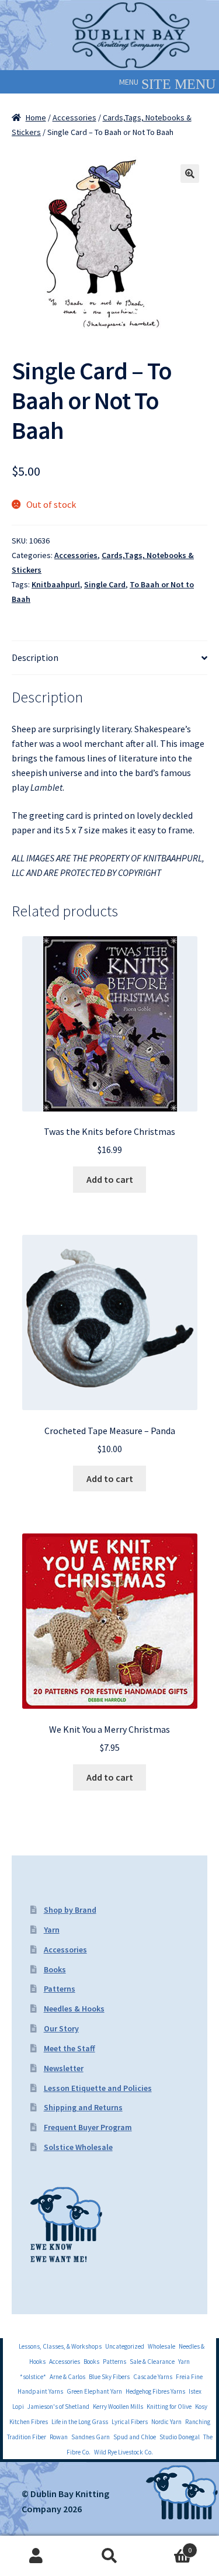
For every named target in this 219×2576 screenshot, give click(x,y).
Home (36, 117)
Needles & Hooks (74, 2009)
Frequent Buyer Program (88, 2127)
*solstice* (33, 2377)
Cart (169, 2546)
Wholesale (161, 2346)
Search (109, 2556)
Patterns (60, 1989)
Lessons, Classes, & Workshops (60, 2346)
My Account (36, 2556)
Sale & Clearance (152, 2362)
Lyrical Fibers (130, 2422)
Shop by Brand (70, 1910)
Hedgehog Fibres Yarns (155, 2391)
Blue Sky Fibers (109, 2377)
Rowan (59, 2437)
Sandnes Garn (91, 2437)
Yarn (52, 1930)
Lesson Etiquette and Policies (98, 2088)
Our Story (61, 2028)
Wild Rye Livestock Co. (124, 2452)
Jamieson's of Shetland (58, 2407)
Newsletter (64, 2068)
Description (35, 657)
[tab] (109, 658)
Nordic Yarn (166, 2422)
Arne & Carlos (67, 2377)
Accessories (74, 117)
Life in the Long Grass (80, 2422)
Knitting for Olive (169, 2407)
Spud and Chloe (135, 2437)
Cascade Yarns (153, 2377)
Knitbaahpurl (56, 584)
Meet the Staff (69, 2048)
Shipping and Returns (83, 2107)
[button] (129, 82)
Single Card (105, 584)
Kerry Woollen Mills (118, 2407)
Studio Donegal (180, 2437)
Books (55, 1969)
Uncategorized (125, 2346)
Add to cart (110, 1179)
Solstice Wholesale (78, 2147)
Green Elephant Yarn (94, 2391)
